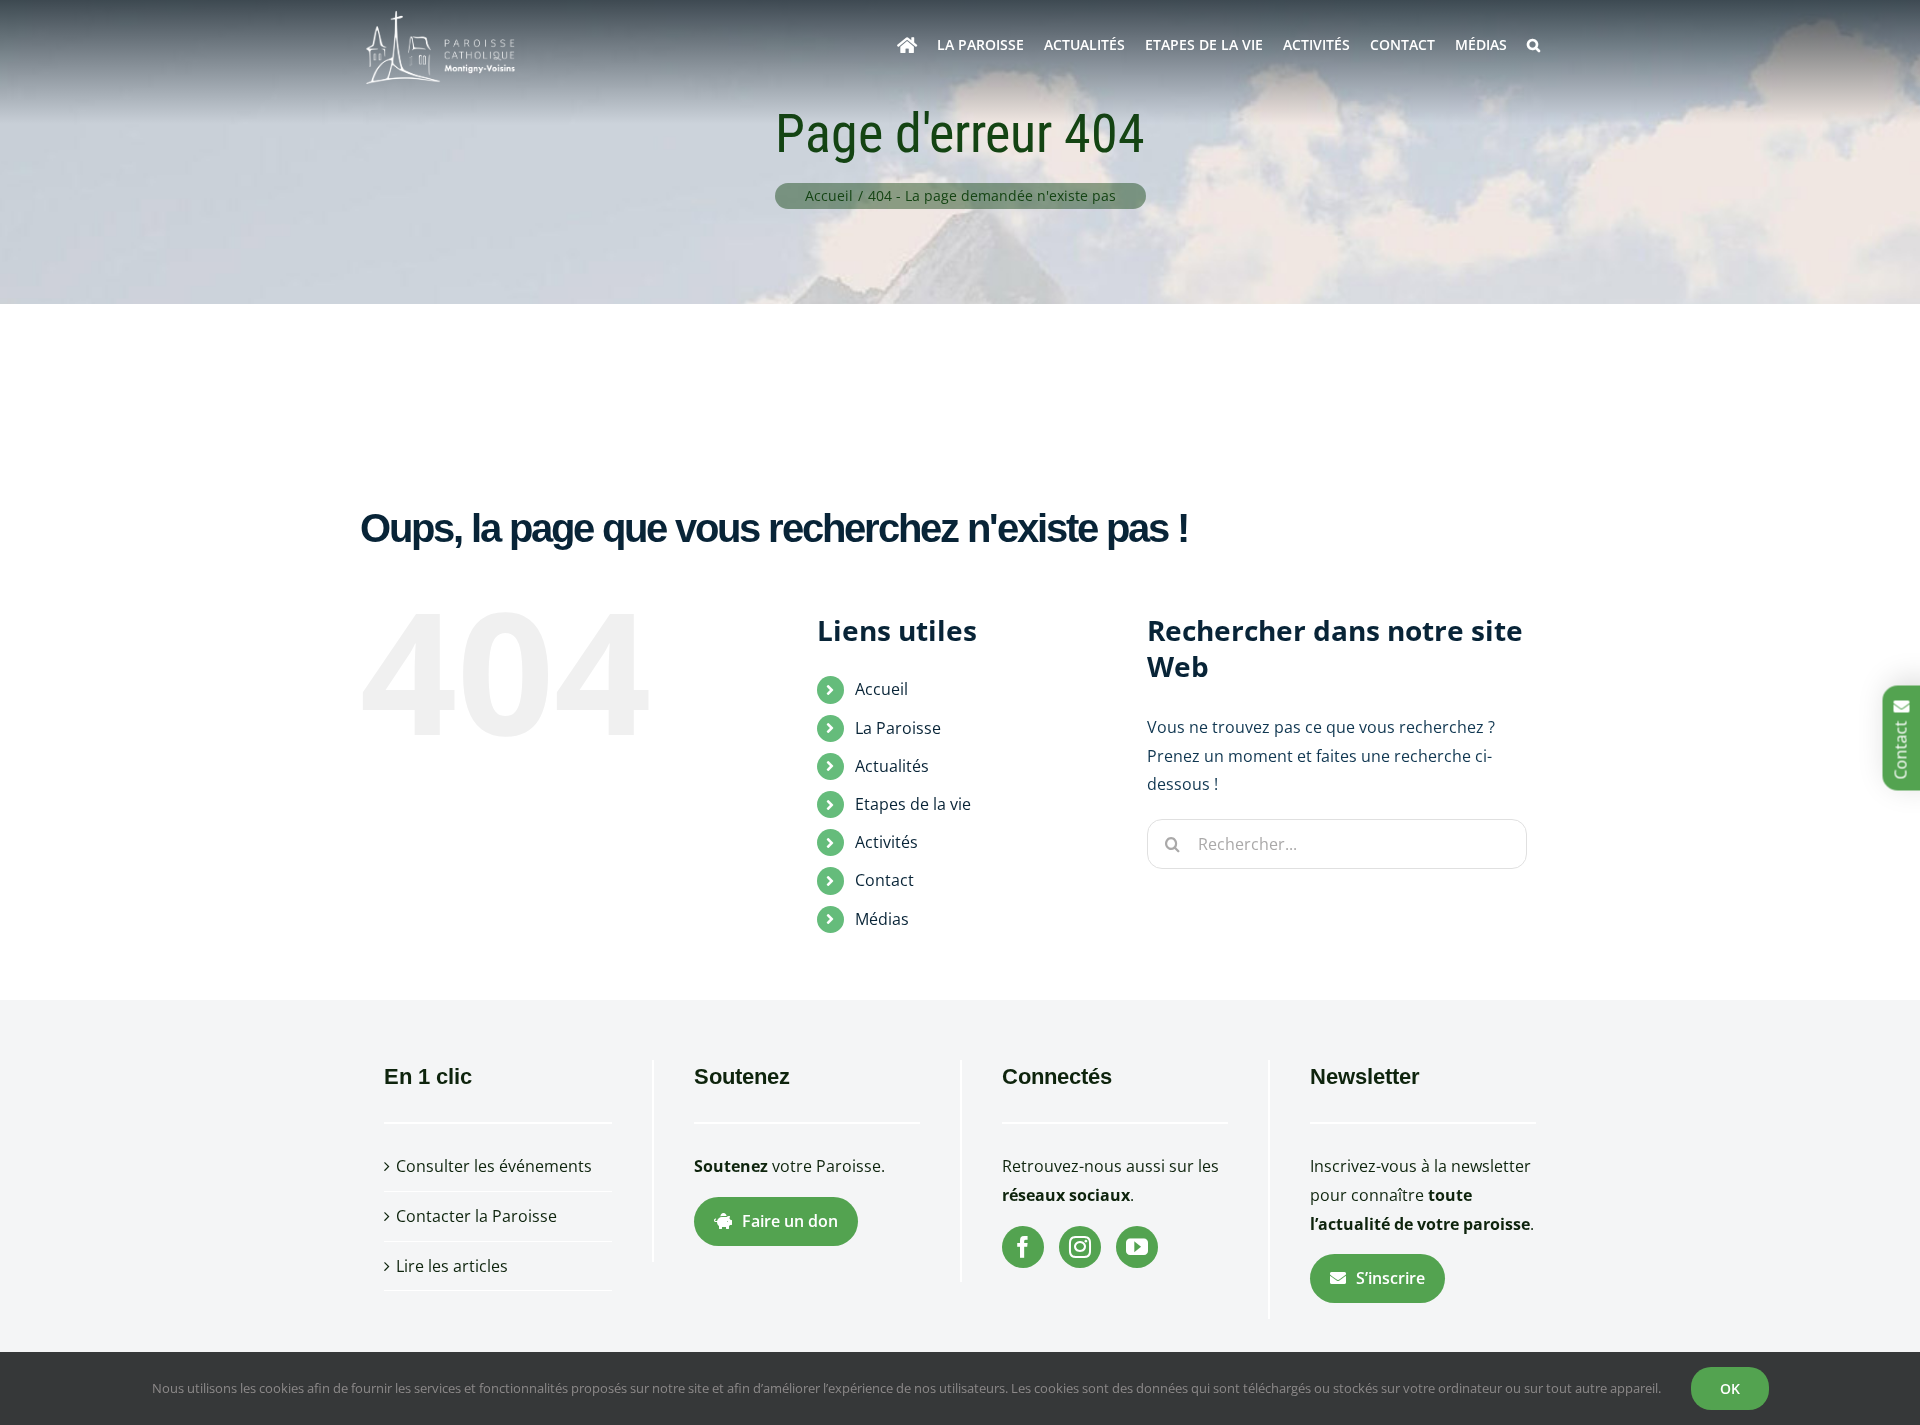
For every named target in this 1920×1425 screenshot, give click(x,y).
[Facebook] (1023, 1247)
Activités (886, 842)
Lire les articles (452, 1266)
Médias (882, 919)
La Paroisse (898, 728)
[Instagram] (1080, 1247)
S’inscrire (1390, 1278)
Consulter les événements (494, 1166)
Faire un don (790, 1221)
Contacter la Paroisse (476, 1216)
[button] (1533, 45)
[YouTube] (1137, 1247)
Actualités (892, 766)
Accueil (881, 689)
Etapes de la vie (913, 804)
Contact (884, 880)
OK (1730, 1388)
